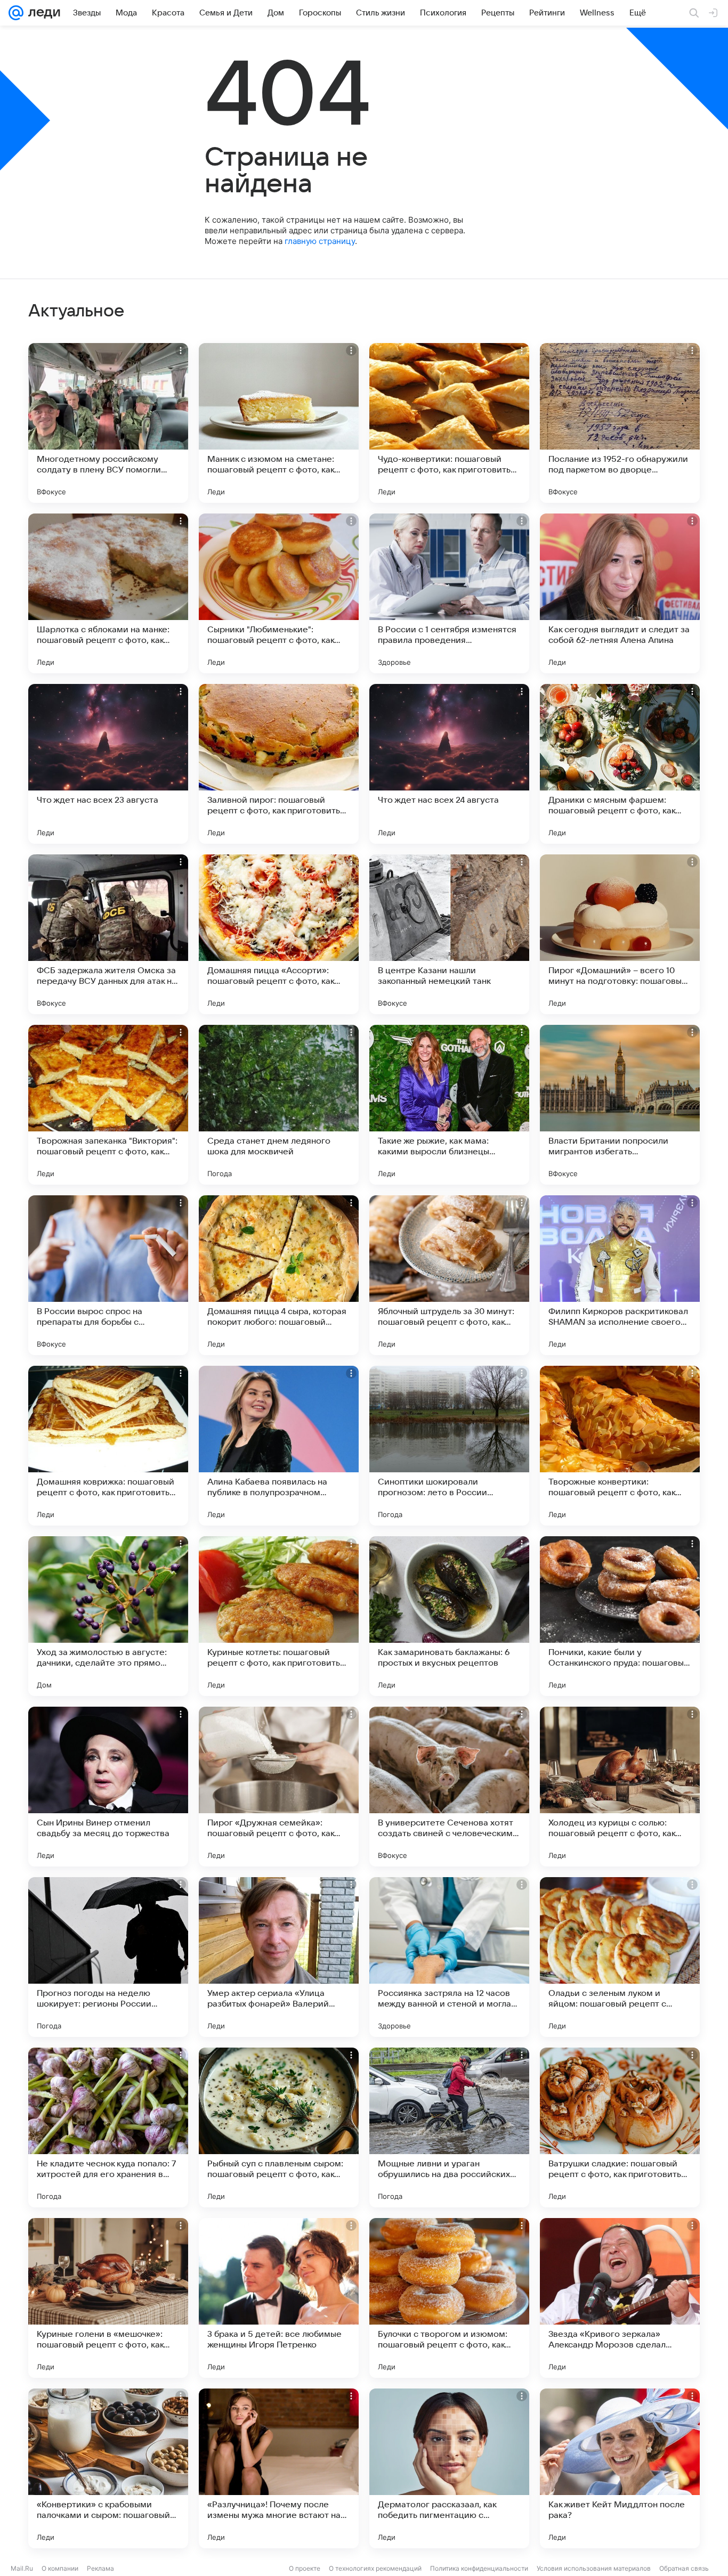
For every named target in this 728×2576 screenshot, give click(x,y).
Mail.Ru (22, 2568)
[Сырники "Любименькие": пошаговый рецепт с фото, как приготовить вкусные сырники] (279, 593)
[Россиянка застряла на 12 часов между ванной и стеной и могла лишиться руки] (449, 1957)
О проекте (305, 2568)
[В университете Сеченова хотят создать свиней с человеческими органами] (449, 1787)
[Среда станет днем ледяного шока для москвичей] (279, 1105)
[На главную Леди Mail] (42, 13)
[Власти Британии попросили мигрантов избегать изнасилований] (620, 1105)
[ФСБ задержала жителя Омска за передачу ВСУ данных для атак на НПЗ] (108, 934)
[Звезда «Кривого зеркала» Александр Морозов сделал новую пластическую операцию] (620, 2298)
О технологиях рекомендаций (375, 2568)
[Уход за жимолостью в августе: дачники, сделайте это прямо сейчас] (108, 1616)
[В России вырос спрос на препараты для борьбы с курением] (108, 1275)
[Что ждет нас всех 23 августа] (108, 764)
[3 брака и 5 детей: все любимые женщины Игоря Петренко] (279, 2298)
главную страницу (320, 241)
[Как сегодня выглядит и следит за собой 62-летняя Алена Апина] (620, 593)
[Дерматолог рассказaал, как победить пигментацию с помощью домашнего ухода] (449, 2468)
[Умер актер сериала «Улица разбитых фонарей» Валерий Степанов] (279, 1957)
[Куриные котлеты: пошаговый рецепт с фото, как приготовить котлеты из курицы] (279, 1616)
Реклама (100, 2568)
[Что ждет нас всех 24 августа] (449, 764)
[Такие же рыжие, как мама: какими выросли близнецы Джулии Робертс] (449, 1105)
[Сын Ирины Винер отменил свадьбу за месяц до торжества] (108, 1787)
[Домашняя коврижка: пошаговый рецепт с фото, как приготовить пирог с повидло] (108, 1446)
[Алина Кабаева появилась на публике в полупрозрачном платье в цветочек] (279, 1446)
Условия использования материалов (594, 2568)
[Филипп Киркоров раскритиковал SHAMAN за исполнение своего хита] (620, 1275)
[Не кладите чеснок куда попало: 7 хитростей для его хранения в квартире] (108, 2127)
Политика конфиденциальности (479, 2568)
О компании (60, 2568)
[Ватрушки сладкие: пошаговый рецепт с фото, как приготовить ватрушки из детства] (620, 2127)
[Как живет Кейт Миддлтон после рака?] (620, 2468)
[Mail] (16, 13)
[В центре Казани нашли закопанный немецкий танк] (449, 934)
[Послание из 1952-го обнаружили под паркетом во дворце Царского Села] (620, 423)
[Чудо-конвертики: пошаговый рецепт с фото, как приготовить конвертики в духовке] (449, 423)
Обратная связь (684, 2568)
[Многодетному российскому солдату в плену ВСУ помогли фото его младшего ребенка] (108, 423)
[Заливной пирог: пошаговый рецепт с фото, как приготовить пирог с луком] (279, 764)
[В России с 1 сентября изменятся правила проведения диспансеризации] (449, 593)
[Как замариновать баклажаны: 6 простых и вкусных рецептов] (449, 1616)
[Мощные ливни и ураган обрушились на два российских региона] (449, 2127)
